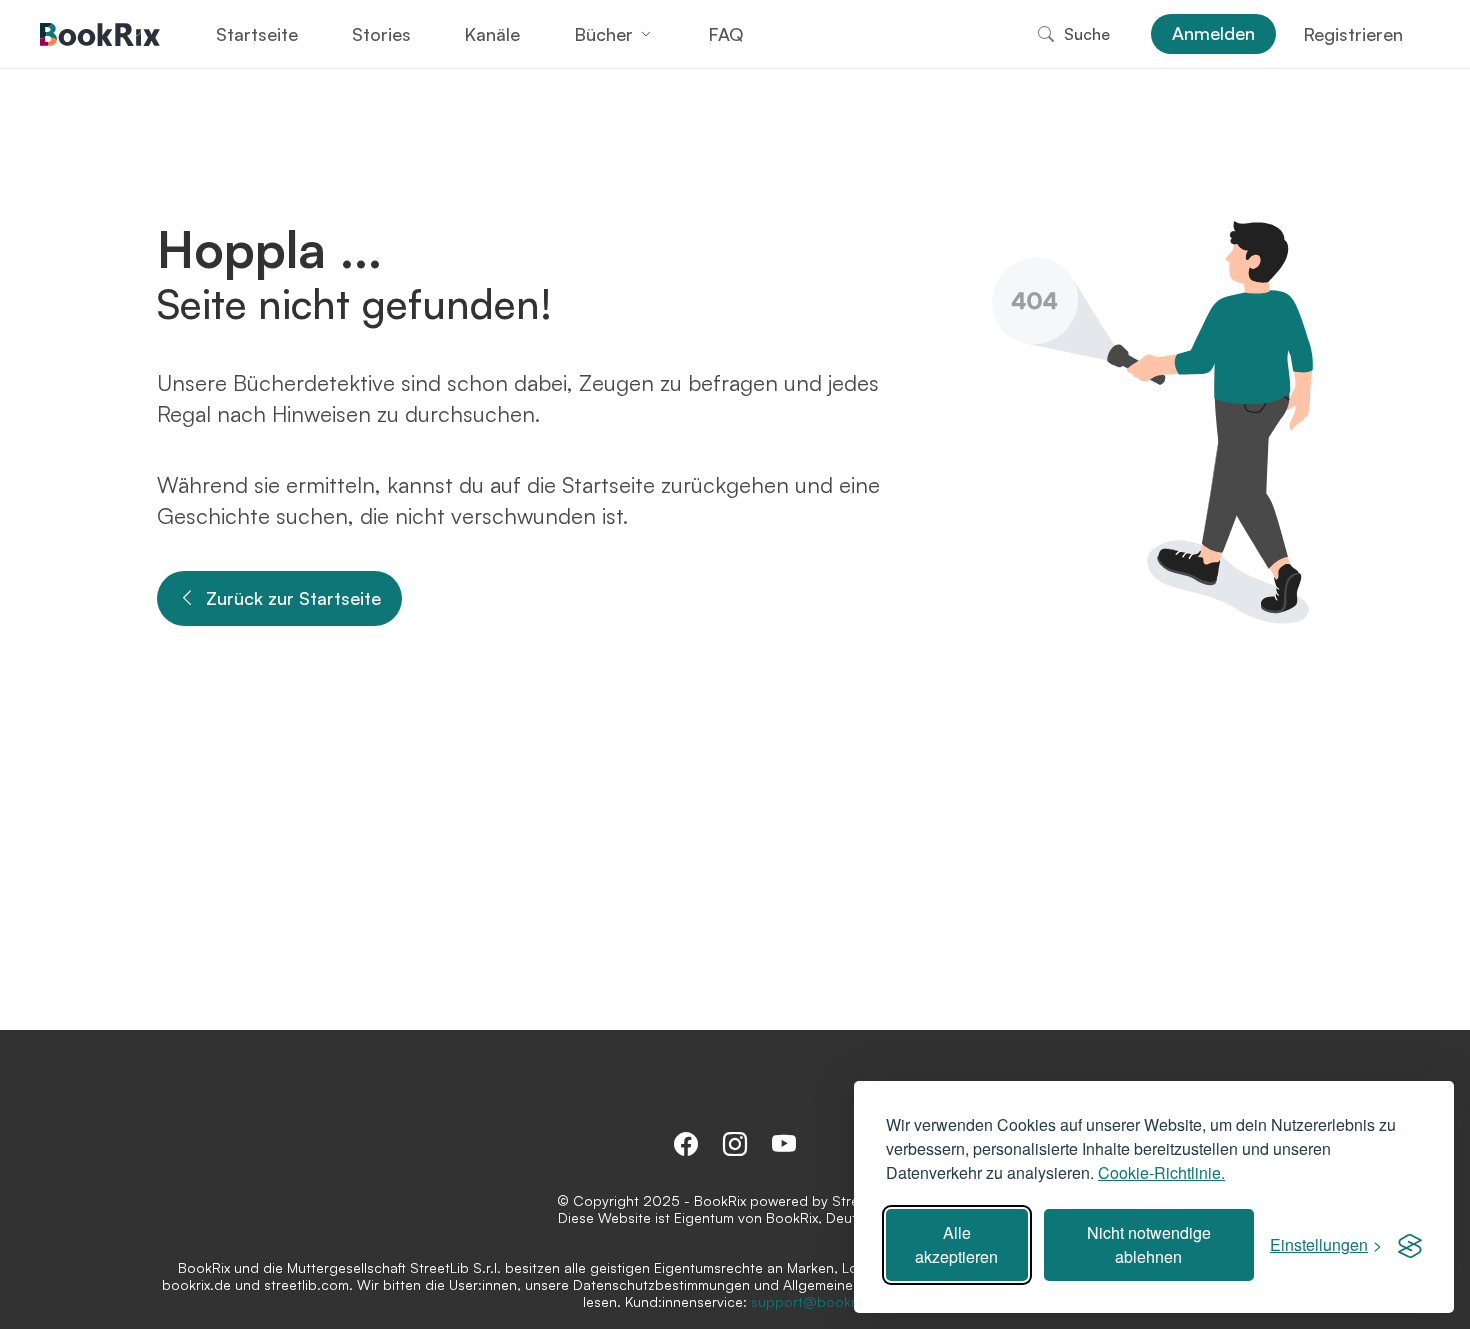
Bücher (603, 34)
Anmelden (1213, 33)
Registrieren (1353, 34)
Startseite (257, 34)
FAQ (725, 34)
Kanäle (492, 34)
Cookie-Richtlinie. (1161, 1172)
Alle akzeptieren (956, 1244)
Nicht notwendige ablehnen (1149, 1244)
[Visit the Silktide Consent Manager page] (1410, 1245)
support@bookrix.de (818, 1301)
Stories (381, 34)
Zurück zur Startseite (293, 598)
